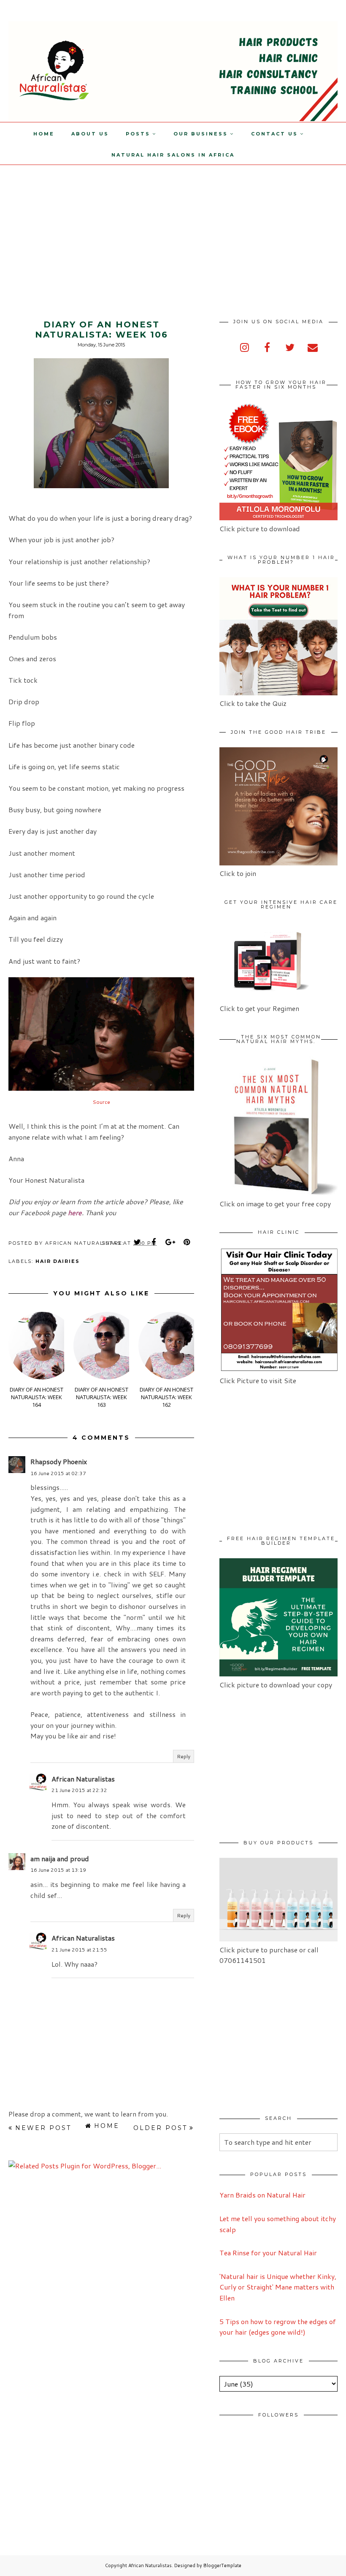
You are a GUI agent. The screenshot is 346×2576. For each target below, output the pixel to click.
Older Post (160, 2128)
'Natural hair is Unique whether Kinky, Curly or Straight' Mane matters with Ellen (278, 2287)
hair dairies (58, 1261)
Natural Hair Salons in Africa (173, 155)
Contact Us (274, 134)
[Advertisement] (71, 224)
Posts (138, 134)
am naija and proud (60, 1858)
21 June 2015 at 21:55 (79, 1950)
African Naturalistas (83, 1779)
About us (90, 134)
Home (44, 134)
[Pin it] (187, 1242)
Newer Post (43, 2128)
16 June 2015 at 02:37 (58, 1473)
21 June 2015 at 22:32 (79, 1790)
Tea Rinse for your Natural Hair (268, 2253)
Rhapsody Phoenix (59, 1461)
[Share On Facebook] (154, 1242)
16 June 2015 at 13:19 (58, 1870)
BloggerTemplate (222, 2565)
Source (101, 1102)
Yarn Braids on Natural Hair (262, 2195)
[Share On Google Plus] (170, 1242)
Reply (184, 1756)
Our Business (201, 134)
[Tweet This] (138, 1242)
